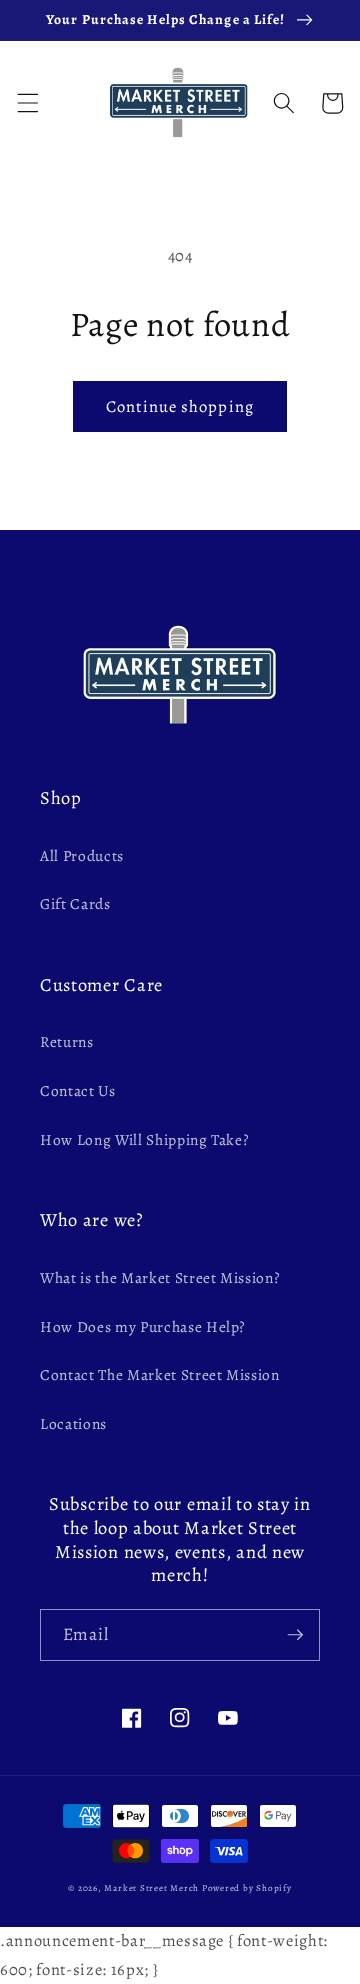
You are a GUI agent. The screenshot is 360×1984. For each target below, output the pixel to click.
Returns (67, 1041)
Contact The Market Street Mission (160, 1374)
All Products (82, 855)
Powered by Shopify (247, 1888)
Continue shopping (180, 406)
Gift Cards (75, 903)
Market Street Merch (151, 1888)
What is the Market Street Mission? (160, 1277)
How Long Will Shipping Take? (144, 1139)
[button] (27, 103)
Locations (73, 1423)
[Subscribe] (295, 1635)
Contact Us (78, 1090)
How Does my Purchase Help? (143, 1326)
